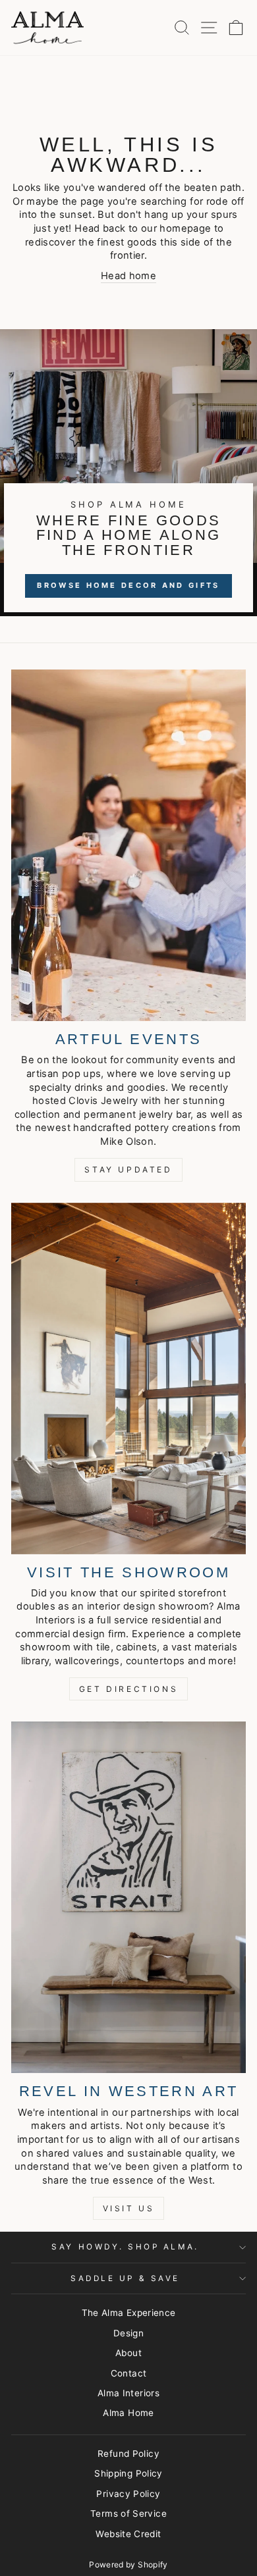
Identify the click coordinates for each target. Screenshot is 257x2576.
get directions (128, 1689)
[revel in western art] (128, 1897)
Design (128, 2333)
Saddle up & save (125, 2278)
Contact (129, 2373)
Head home (128, 276)
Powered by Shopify (128, 2564)
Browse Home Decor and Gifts (128, 585)
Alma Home (128, 2413)
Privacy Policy (128, 2494)
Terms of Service (128, 2513)
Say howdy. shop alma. (125, 2247)
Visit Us (129, 2208)
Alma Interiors (128, 2393)
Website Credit (128, 2534)
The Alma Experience (129, 2313)
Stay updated (128, 1170)
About (128, 2353)
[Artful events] (128, 845)
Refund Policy (128, 2454)
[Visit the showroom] (128, 1379)
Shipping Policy (128, 2473)
